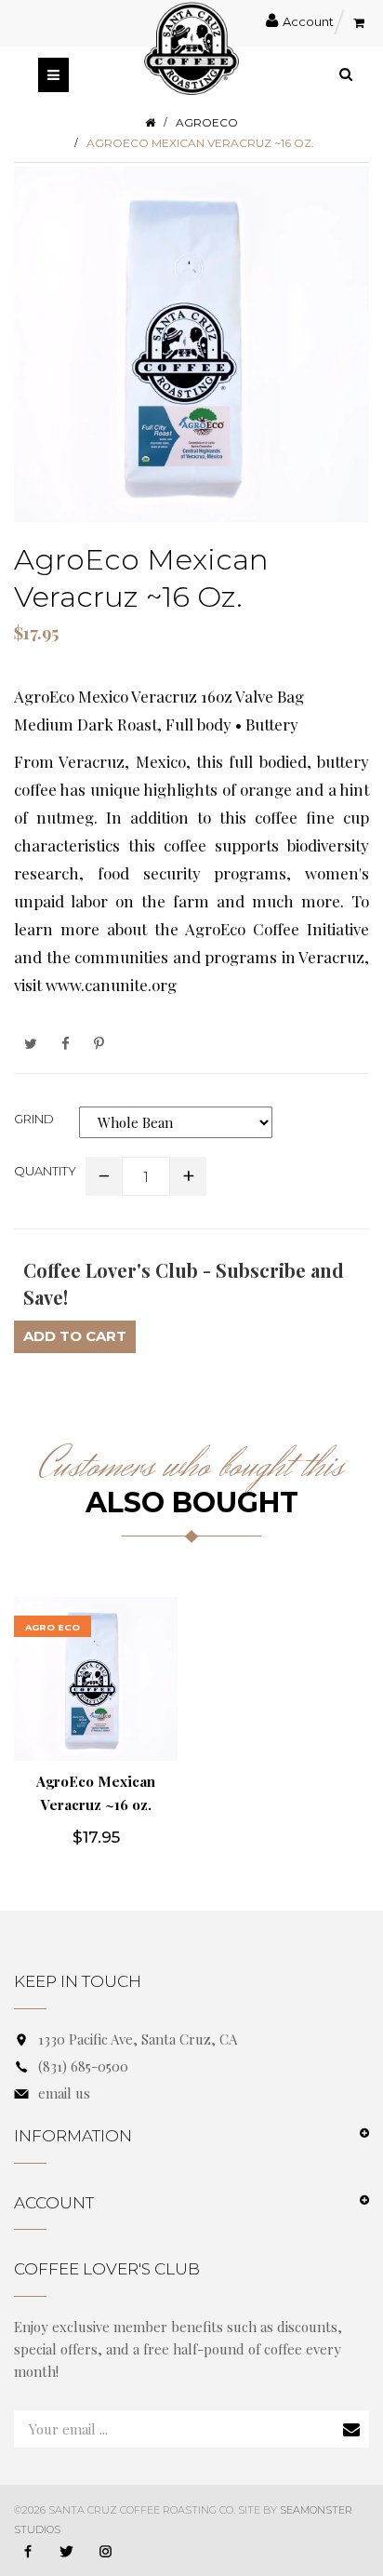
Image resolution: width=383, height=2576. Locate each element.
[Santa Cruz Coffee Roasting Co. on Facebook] (28, 2553)
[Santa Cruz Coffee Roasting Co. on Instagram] (105, 2553)
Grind (34, 1119)
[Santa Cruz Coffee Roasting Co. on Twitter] (67, 2553)
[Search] (346, 74)
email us (64, 2093)
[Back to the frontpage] (150, 122)
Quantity (45, 1171)
